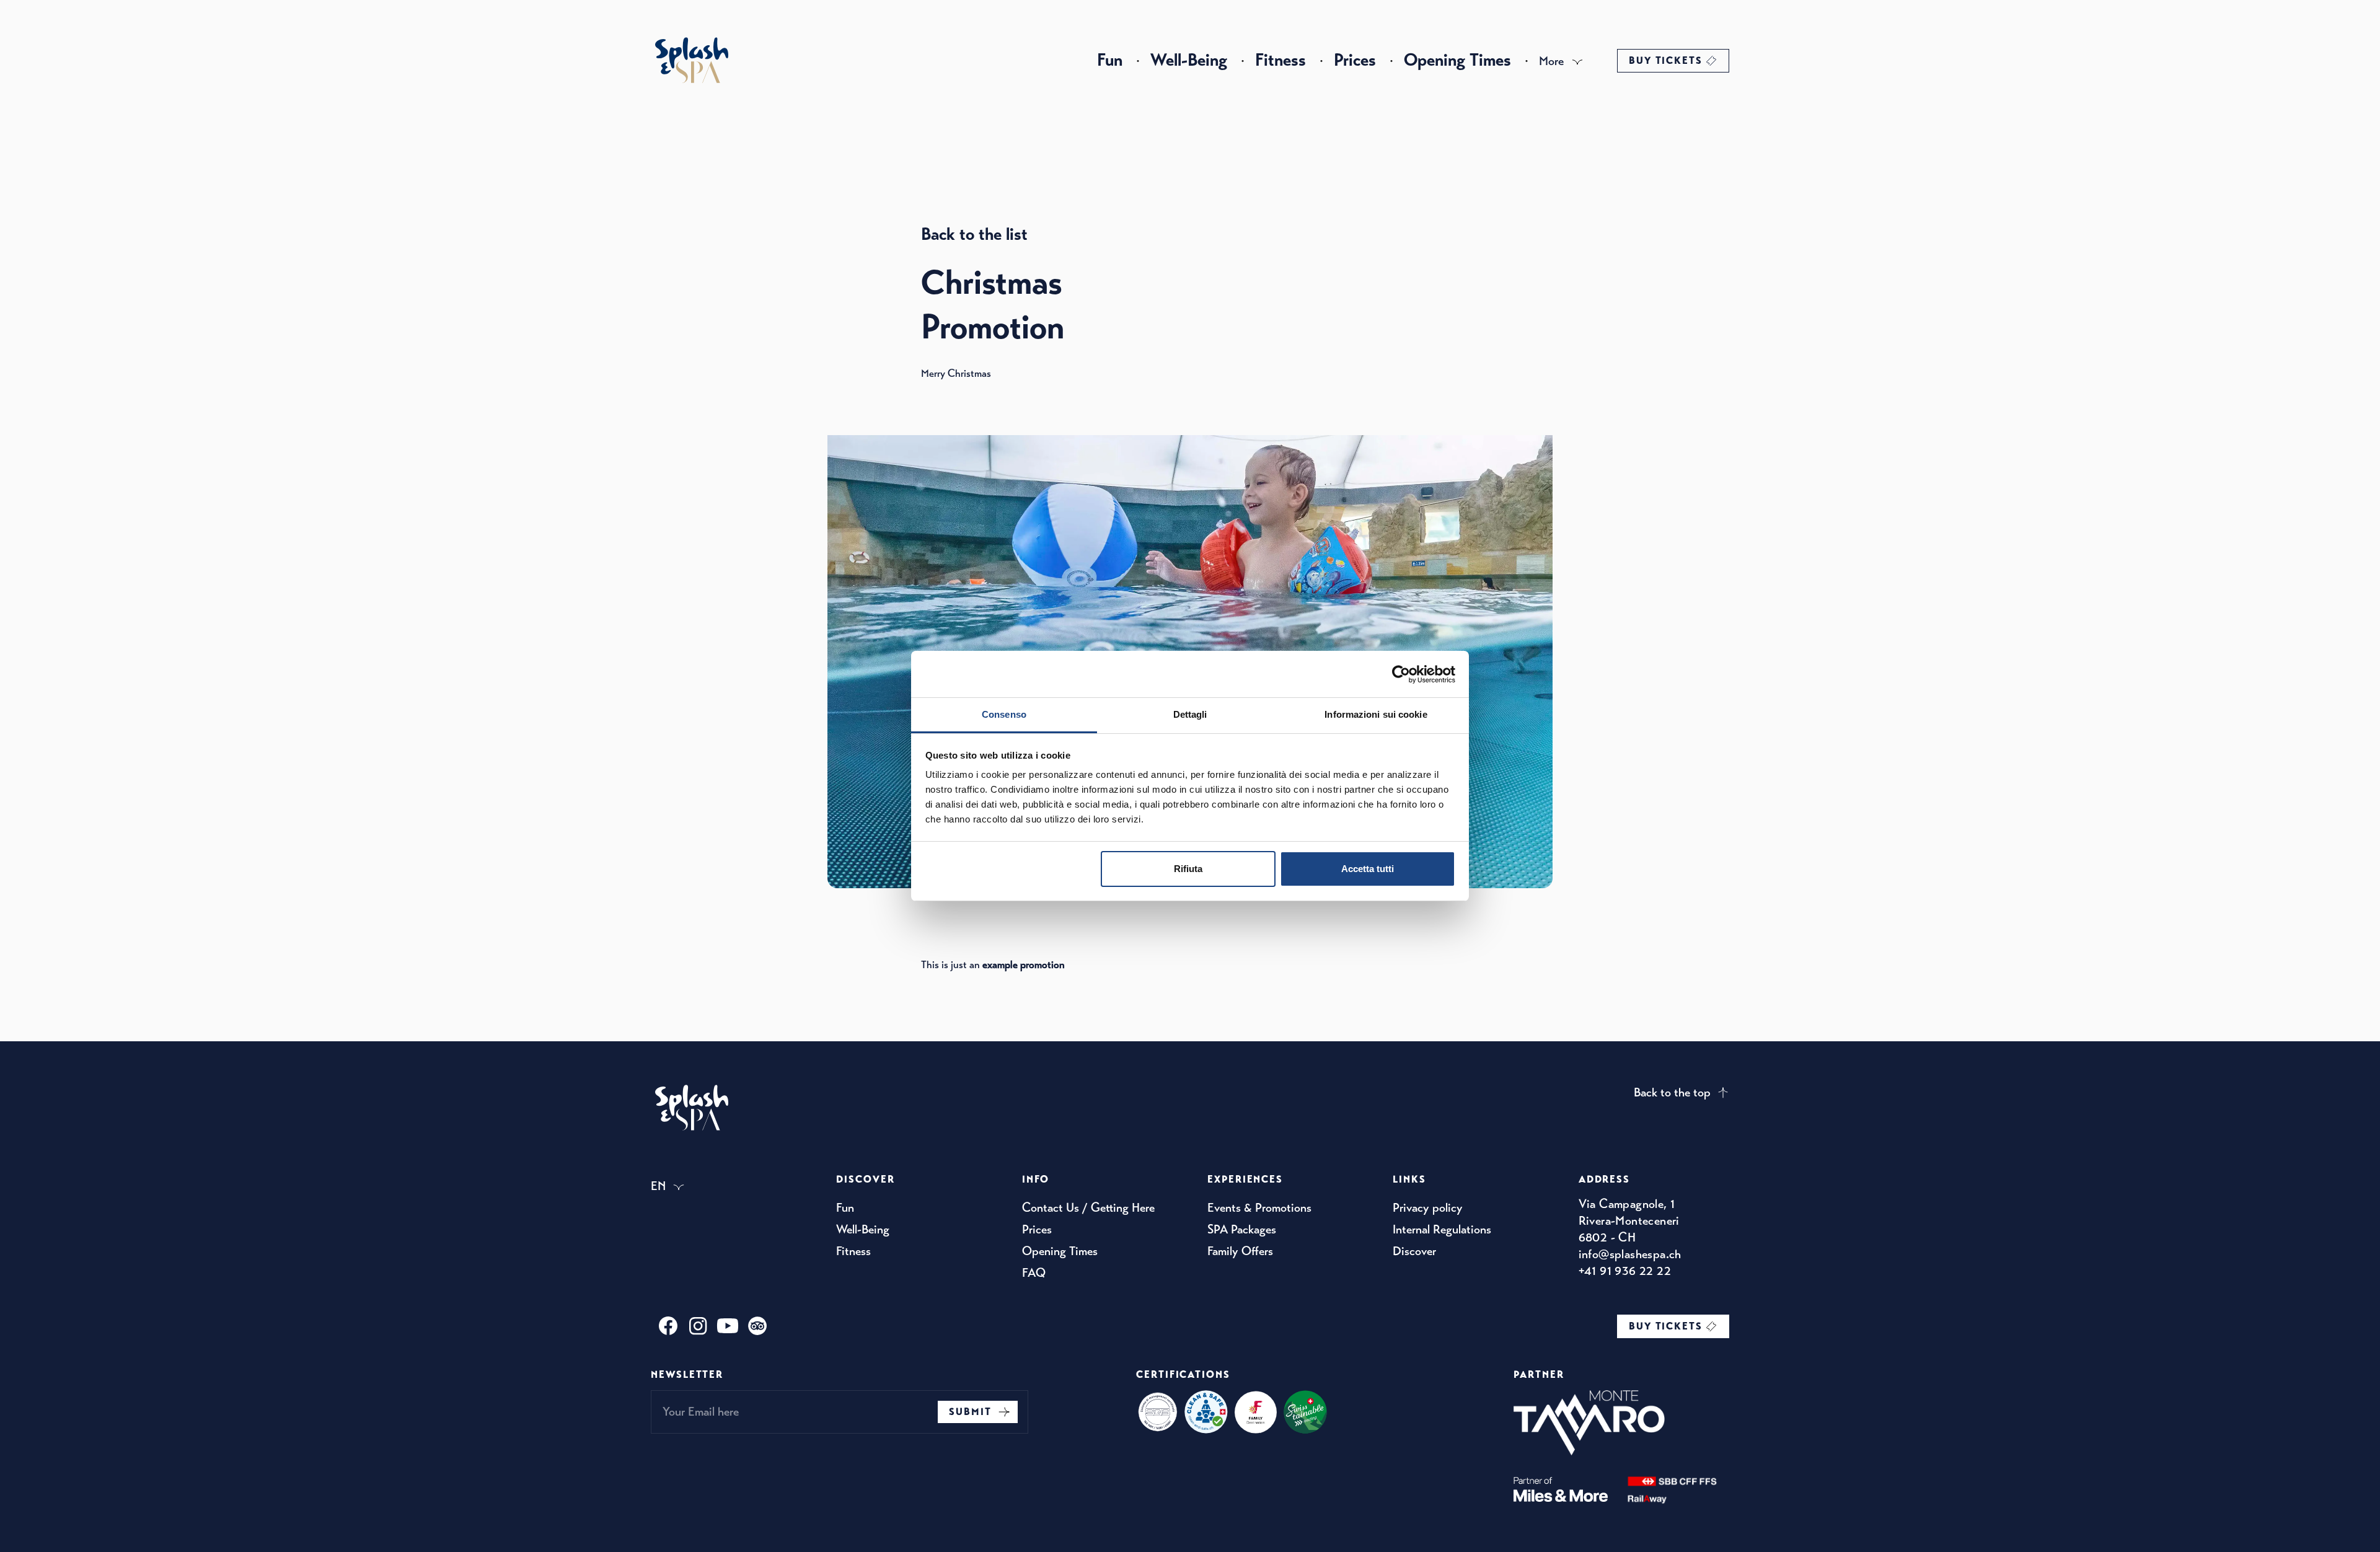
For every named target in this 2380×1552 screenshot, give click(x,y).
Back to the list (974, 234)
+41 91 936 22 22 (1625, 1271)
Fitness (1280, 60)
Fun (1110, 60)
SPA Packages (1242, 1229)
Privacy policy (1428, 1208)
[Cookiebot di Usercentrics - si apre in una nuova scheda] (1401, 674)
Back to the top (1672, 1092)
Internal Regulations (1442, 1229)
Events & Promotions (1259, 1208)
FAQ (1034, 1273)
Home (692, 60)
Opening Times (1457, 60)
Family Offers (1240, 1251)
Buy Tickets (1666, 61)
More (1551, 61)
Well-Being (1189, 60)
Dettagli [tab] (1190, 714)
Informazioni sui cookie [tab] (1376, 714)
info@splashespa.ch (1630, 1254)
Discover (1414, 1251)
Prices (1355, 60)
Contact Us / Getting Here (1088, 1208)
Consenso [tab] (1004, 714)
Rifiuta (1188, 869)
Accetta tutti (1368, 869)
